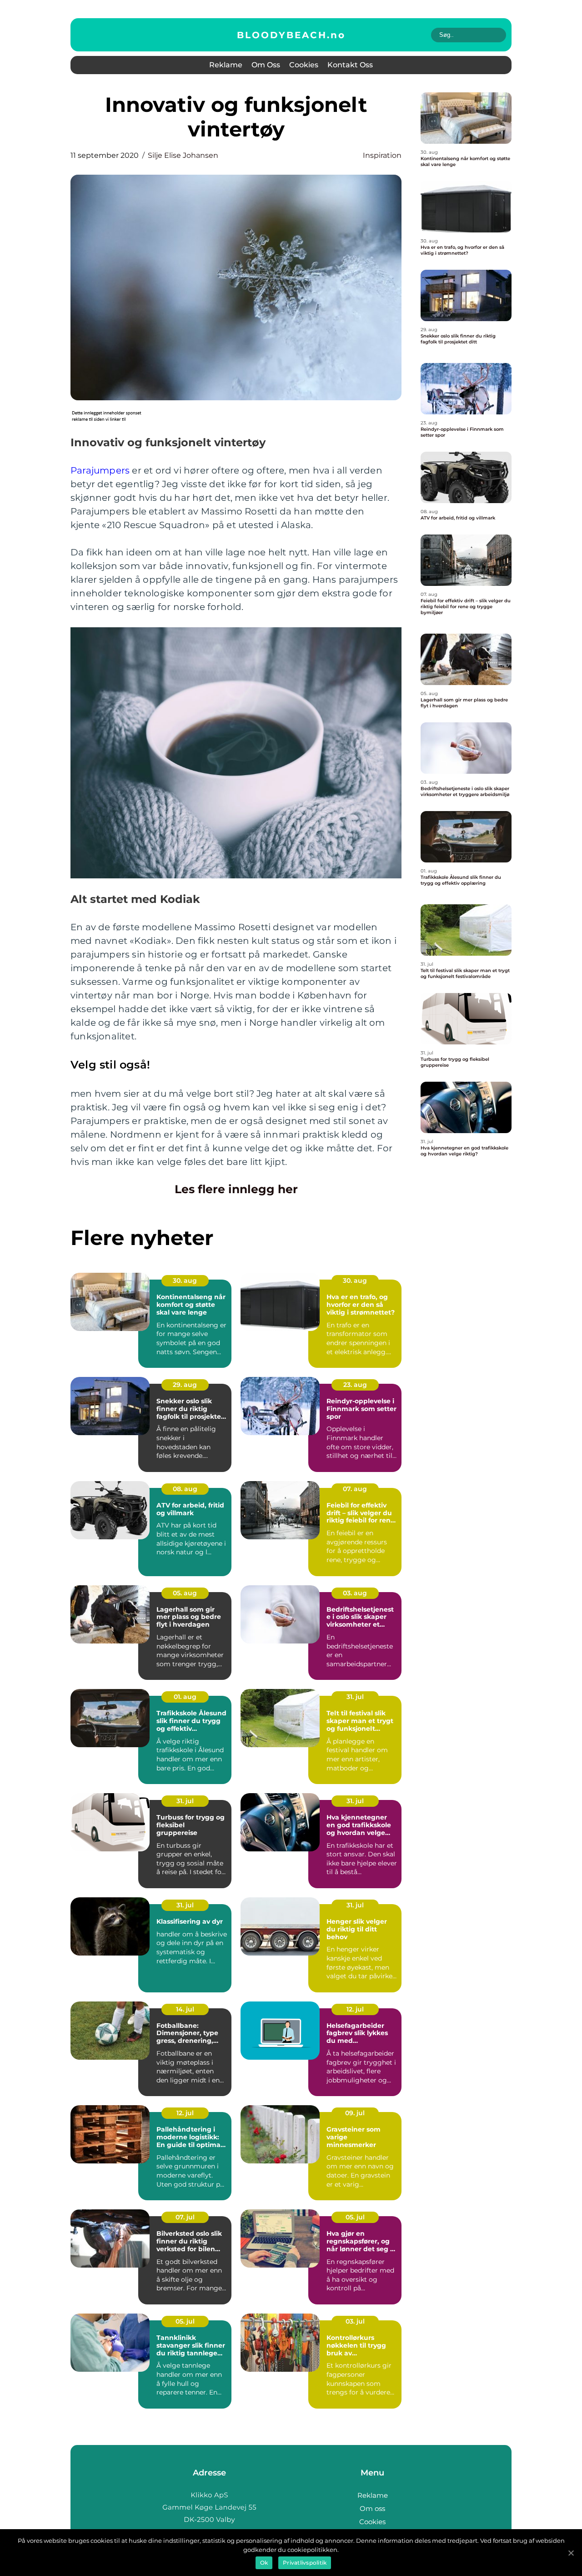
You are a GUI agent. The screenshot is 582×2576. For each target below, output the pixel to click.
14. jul (185, 2009)
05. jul (355, 2217)
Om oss (266, 65)
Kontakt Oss (350, 65)
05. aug (185, 1593)
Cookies (304, 65)
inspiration (382, 155)
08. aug (185, 1489)
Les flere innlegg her (236, 1189)
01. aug (185, 1697)
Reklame (226, 65)
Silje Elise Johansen (183, 155)
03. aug (355, 1593)
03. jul (355, 2321)
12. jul (355, 2009)
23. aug (355, 1385)
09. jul (355, 2113)
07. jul (185, 2217)
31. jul (355, 1697)
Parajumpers (100, 470)
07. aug (355, 1489)
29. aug (185, 1385)
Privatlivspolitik (305, 2563)
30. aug (185, 1280)
